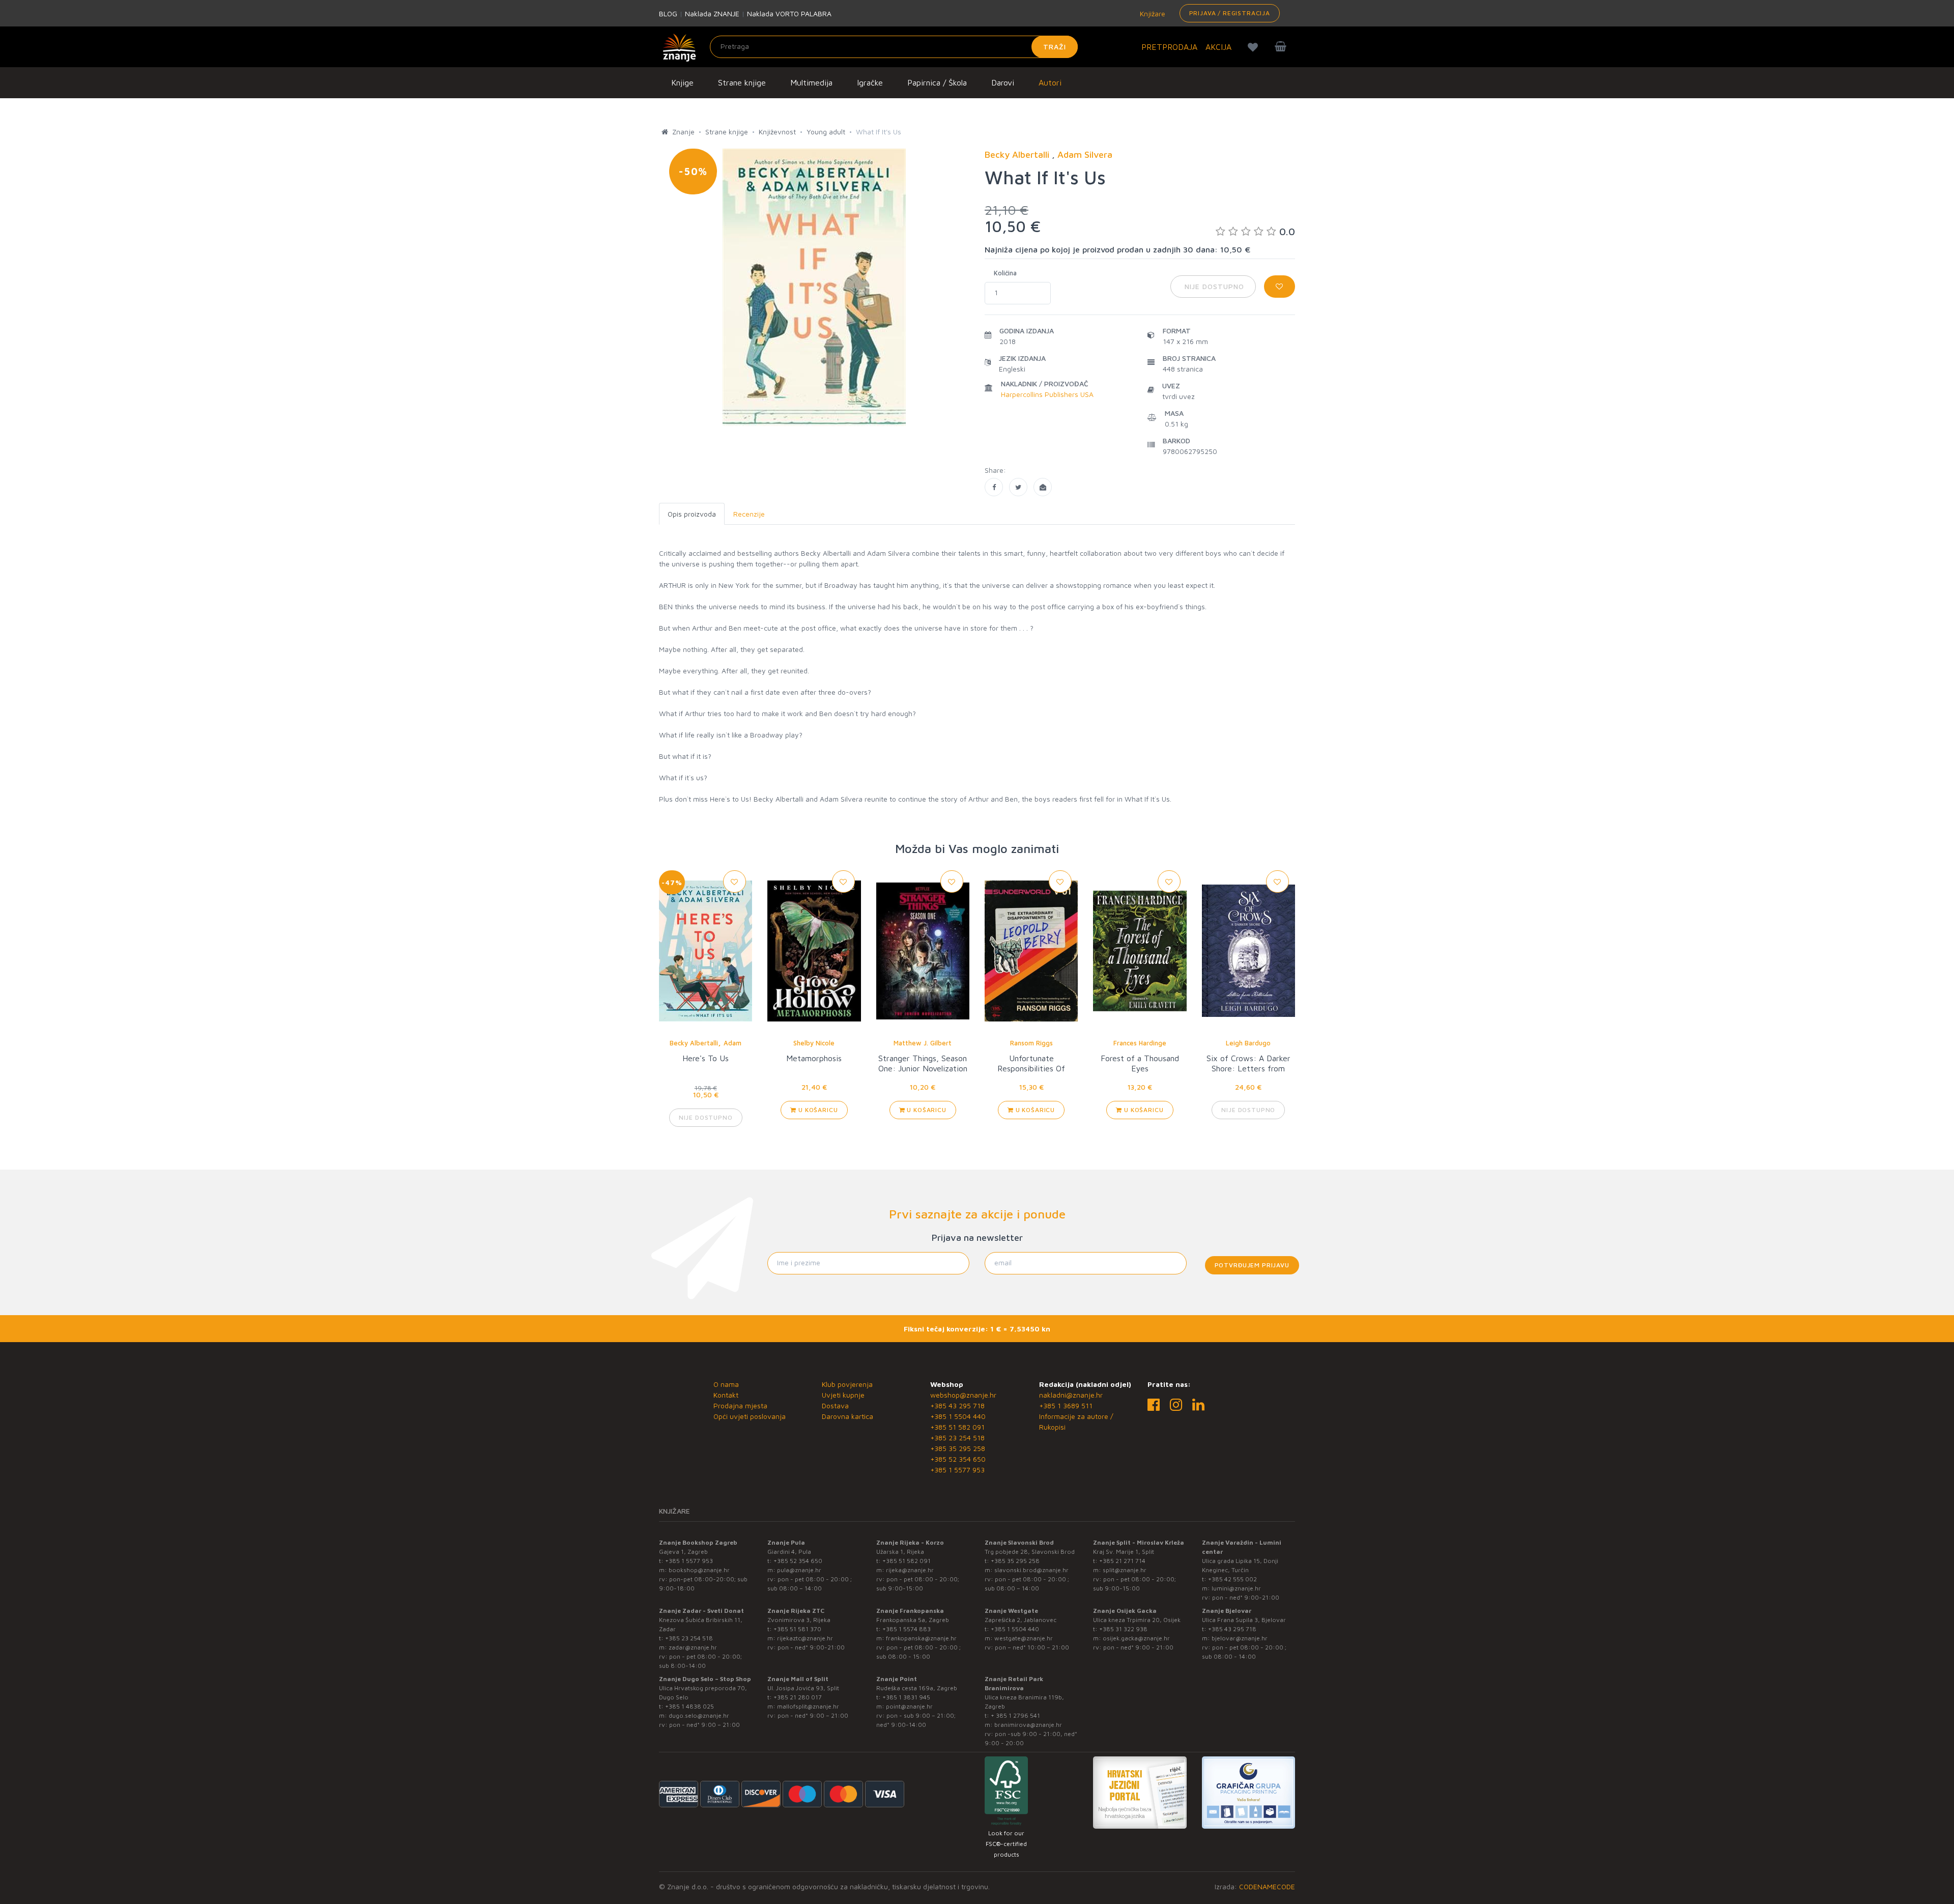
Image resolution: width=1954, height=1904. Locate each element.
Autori (1050, 82)
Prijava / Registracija (1230, 13)
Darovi (1003, 82)
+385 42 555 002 (1232, 1579)
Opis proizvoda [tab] (692, 514)
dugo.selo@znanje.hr (699, 1715)
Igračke (870, 82)
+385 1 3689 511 (1066, 1405)
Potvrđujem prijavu (1252, 1265)
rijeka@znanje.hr (910, 1570)
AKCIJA (1218, 47)
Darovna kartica (847, 1416)
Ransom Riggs (1031, 1043)
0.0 (1287, 231)
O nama (726, 1384)
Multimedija (811, 82)
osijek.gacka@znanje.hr (1136, 1638)
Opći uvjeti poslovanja (750, 1416)
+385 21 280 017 (798, 1697)
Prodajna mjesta (740, 1405)
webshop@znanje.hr (963, 1395)
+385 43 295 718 (957, 1405)
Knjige (682, 82)
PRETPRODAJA (1169, 47)
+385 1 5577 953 (957, 1470)
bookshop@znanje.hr (699, 1570)
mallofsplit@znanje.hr (808, 1706)
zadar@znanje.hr (693, 1647)
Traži (1055, 47)
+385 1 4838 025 (689, 1706)
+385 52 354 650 (958, 1459)
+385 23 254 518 (957, 1438)
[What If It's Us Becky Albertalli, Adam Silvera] (994, 487)
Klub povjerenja (847, 1384)
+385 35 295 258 (958, 1448)
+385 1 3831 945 (906, 1697)
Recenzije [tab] (749, 514)
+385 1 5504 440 (958, 1416)
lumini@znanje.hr (1236, 1588)
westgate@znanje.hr (1024, 1638)
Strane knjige (742, 82)
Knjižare (1152, 13)
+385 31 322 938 (1123, 1629)
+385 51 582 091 (957, 1427)
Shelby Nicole (814, 1043)
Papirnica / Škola (937, 82)
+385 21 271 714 (1122, 1561)
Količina (1005, 273)
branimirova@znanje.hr (1028, 1725)
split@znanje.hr (1125, 1570)
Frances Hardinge (1140, 1043)
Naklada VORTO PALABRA (789, 13)
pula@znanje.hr (799, 1570)
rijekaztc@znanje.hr (805, 1638)
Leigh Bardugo (1248, 1043)
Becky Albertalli (694, 1043)
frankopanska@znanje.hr (921, 1638)
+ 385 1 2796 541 (1015, 1715)
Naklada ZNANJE (712, 13)
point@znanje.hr (909, 1706)
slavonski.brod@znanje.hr (1031, 1570)
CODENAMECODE (1267, 1886)
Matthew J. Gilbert (923, 1043)
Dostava (835, 1405)
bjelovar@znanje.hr (1240, 1638)
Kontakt (726, 1395)
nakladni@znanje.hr (1071, 1395)
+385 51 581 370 (797, 1629)
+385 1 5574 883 (907, 1629)
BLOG (668, 13)
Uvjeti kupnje (843, 1395)
